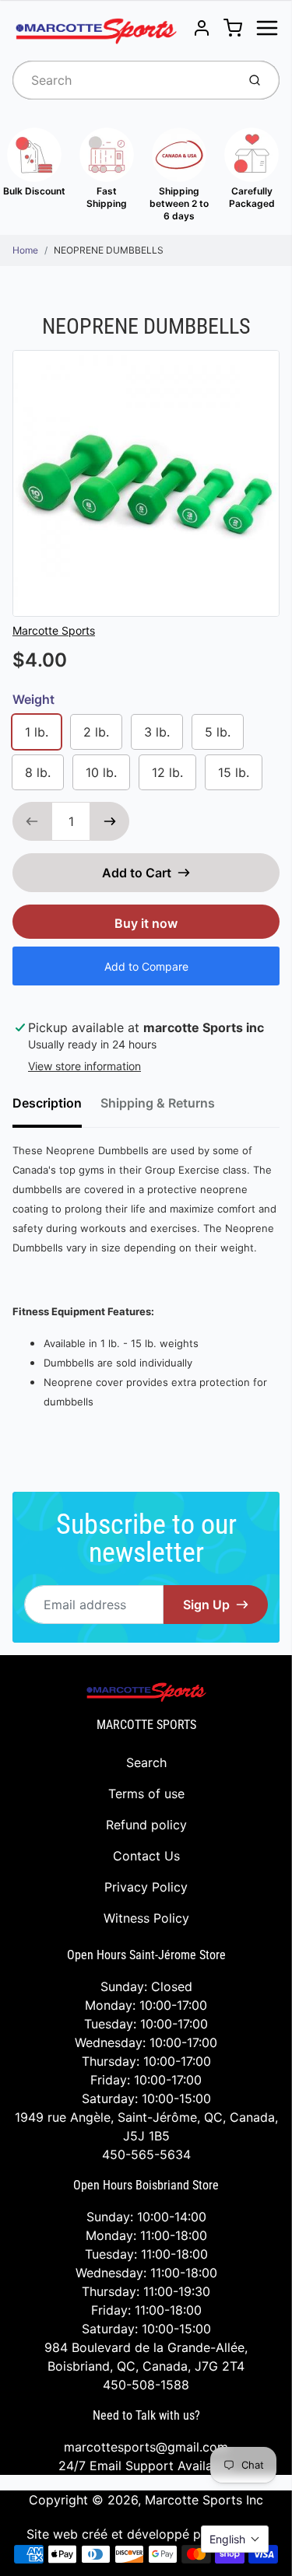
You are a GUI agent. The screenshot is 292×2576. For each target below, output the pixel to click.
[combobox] (123, 80)
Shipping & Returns (158, 1103)
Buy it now (146, 923)
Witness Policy (146, 1918)
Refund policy (146, 1825)
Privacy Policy (146, 1887)
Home (25, 250)
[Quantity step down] (32, 821)
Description (47, 1103)
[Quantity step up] (110, 821)
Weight (33, 699)
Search (146, 1762)
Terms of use (146, 1794)
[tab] (56, 1108)
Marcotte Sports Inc (204, 2500)
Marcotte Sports (54, 630)
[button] (235, 2539)
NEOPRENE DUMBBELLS (109, 250)
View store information (84, 1066)
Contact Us (146, 1856)
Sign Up (206, 1605)
